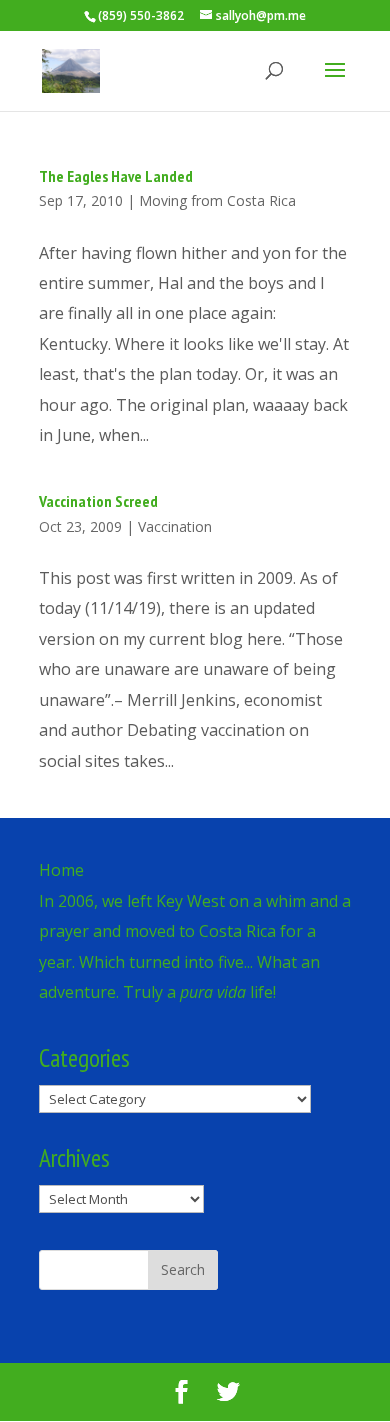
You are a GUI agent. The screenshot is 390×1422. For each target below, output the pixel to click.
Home (61, 870)
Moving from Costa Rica (217, 200)
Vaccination (175, 526)
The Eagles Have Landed (116, 176)
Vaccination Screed (98, 501)
